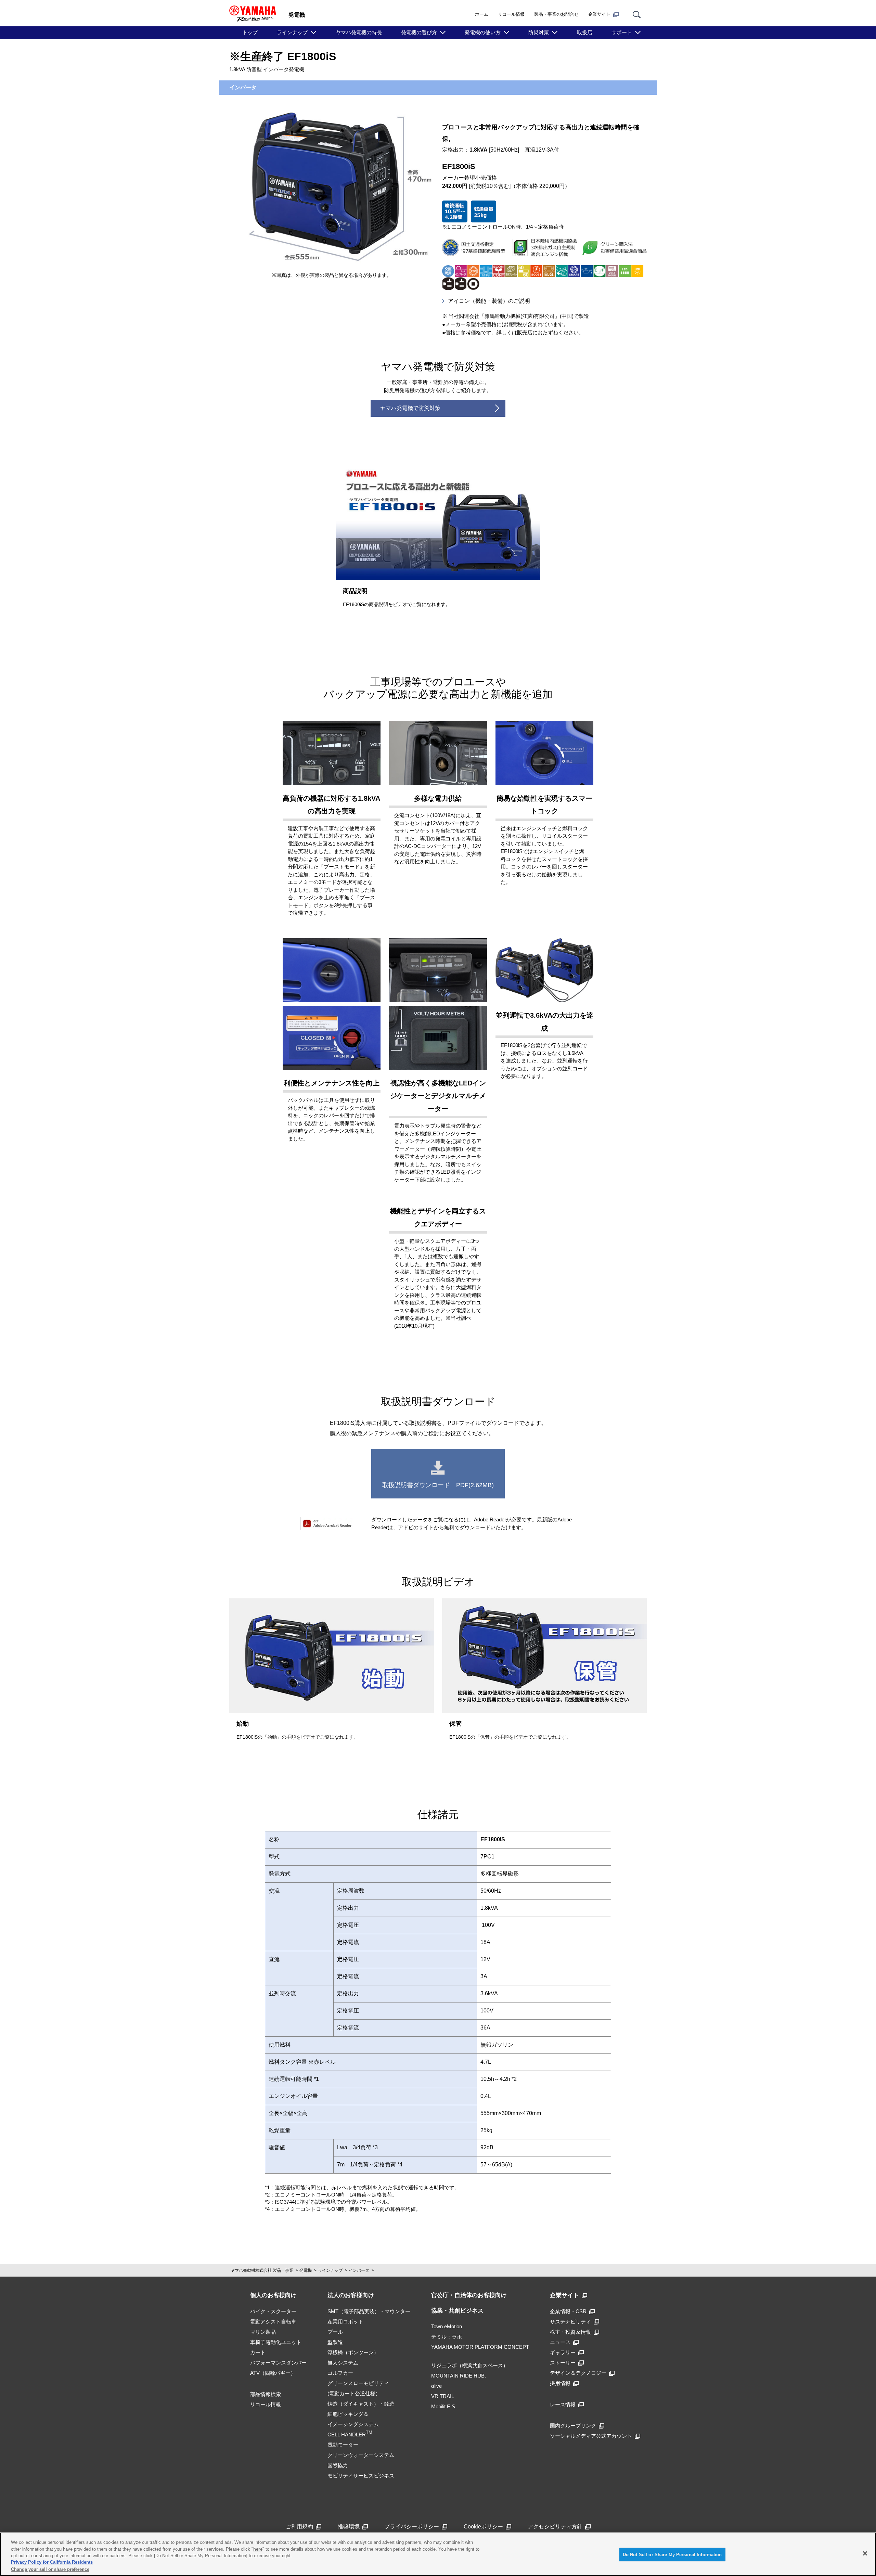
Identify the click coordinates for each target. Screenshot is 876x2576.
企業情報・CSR (568, 2311)
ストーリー (563, 2363)
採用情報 (560, 2383)
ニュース (560, 2342)
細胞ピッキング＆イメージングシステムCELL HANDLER (353, 2424)
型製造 (335, 2342)
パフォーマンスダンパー (278, 2363)
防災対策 (539, 32)
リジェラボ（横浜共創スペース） (470, 2365)
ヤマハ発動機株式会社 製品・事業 (262, 2270)
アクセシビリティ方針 (555, 2527)
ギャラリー (563, 2352)
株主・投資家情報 (570, 2332)
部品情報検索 (266, 2394)
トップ (250, 32)
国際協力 (338, 2465)
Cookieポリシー (483, 2527)
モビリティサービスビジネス (361, 2476)
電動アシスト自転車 (273, 2322)
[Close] (865, 2553)
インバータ (359, 2270)
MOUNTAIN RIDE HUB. (459, 2376)
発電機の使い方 (483, 32)
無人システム (343, 2363)
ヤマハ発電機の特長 (359, 32)
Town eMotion (447, 2326)
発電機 (306, 2270)
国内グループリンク (573, 2426)
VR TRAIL (443, 2396)
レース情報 (563, 2404)
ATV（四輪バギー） (273, 2373)
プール (335, 2332)
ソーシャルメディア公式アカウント (591, 2436)
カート (258, 2352)
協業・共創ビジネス (457, 2311)
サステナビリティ (570, 2322)
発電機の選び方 (419, 32)
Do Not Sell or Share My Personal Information (672, 2555)
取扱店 (585, 32)
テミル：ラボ (447, 2337)
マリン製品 (263, 2332)
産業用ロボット (345, 2322)
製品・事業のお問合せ (556, 14)
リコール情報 (511, 14)
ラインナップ (292, 32)
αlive (436, 2386)
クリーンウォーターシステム (361, 2455)
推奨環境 (349, 2527)
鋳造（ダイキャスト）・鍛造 (361, 2404)
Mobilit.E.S (443, 2406)
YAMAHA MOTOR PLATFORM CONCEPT (480, 2347)
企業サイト (599, 14)
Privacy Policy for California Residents (52, 2562)
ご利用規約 (299, 2527)
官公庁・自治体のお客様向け (469, 2295)
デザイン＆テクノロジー (578, 2373)
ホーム (482, 14)
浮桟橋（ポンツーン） (353, 2352)
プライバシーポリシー (412, 2527)
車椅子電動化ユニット (276, 2342)
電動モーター (343, 2445)
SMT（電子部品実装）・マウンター (369, 2311)
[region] (438, 2554)
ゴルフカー (340, 2373)
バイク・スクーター (273, 2311)
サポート (622, 32)
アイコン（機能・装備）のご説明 (489, 301)
